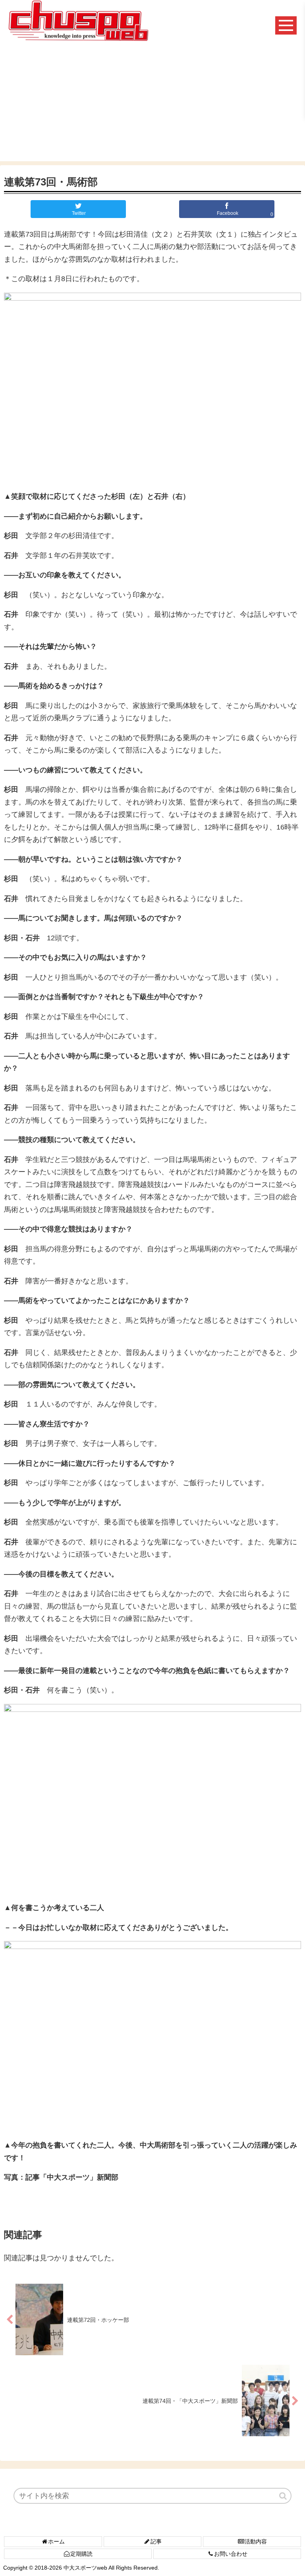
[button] (284, 2496)
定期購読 (81, 2554)
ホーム (56, 2541)
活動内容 (256, 2541)
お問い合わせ (231, 2554)
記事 (156, 2541)
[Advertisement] (152, 106)
